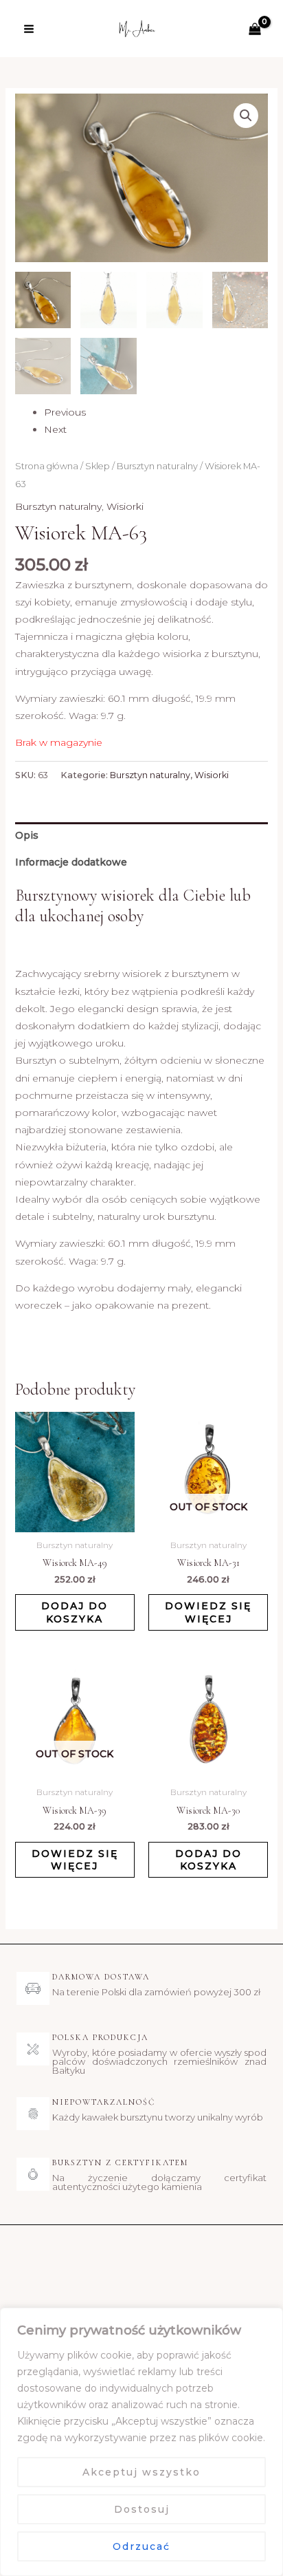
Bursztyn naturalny (157, 466)
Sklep (98, 466)
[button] (246, 116)
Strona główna (47, 466)
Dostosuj (142, 2509)
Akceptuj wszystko (141, 2472)
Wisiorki (125, 506)
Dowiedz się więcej (208, 1612)
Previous (65, 412)
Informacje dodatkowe (71, 862)
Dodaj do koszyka (75, 1612)
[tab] (142, 836)
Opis (27, 835)
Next (55, 429)
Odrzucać (141, 2546)
